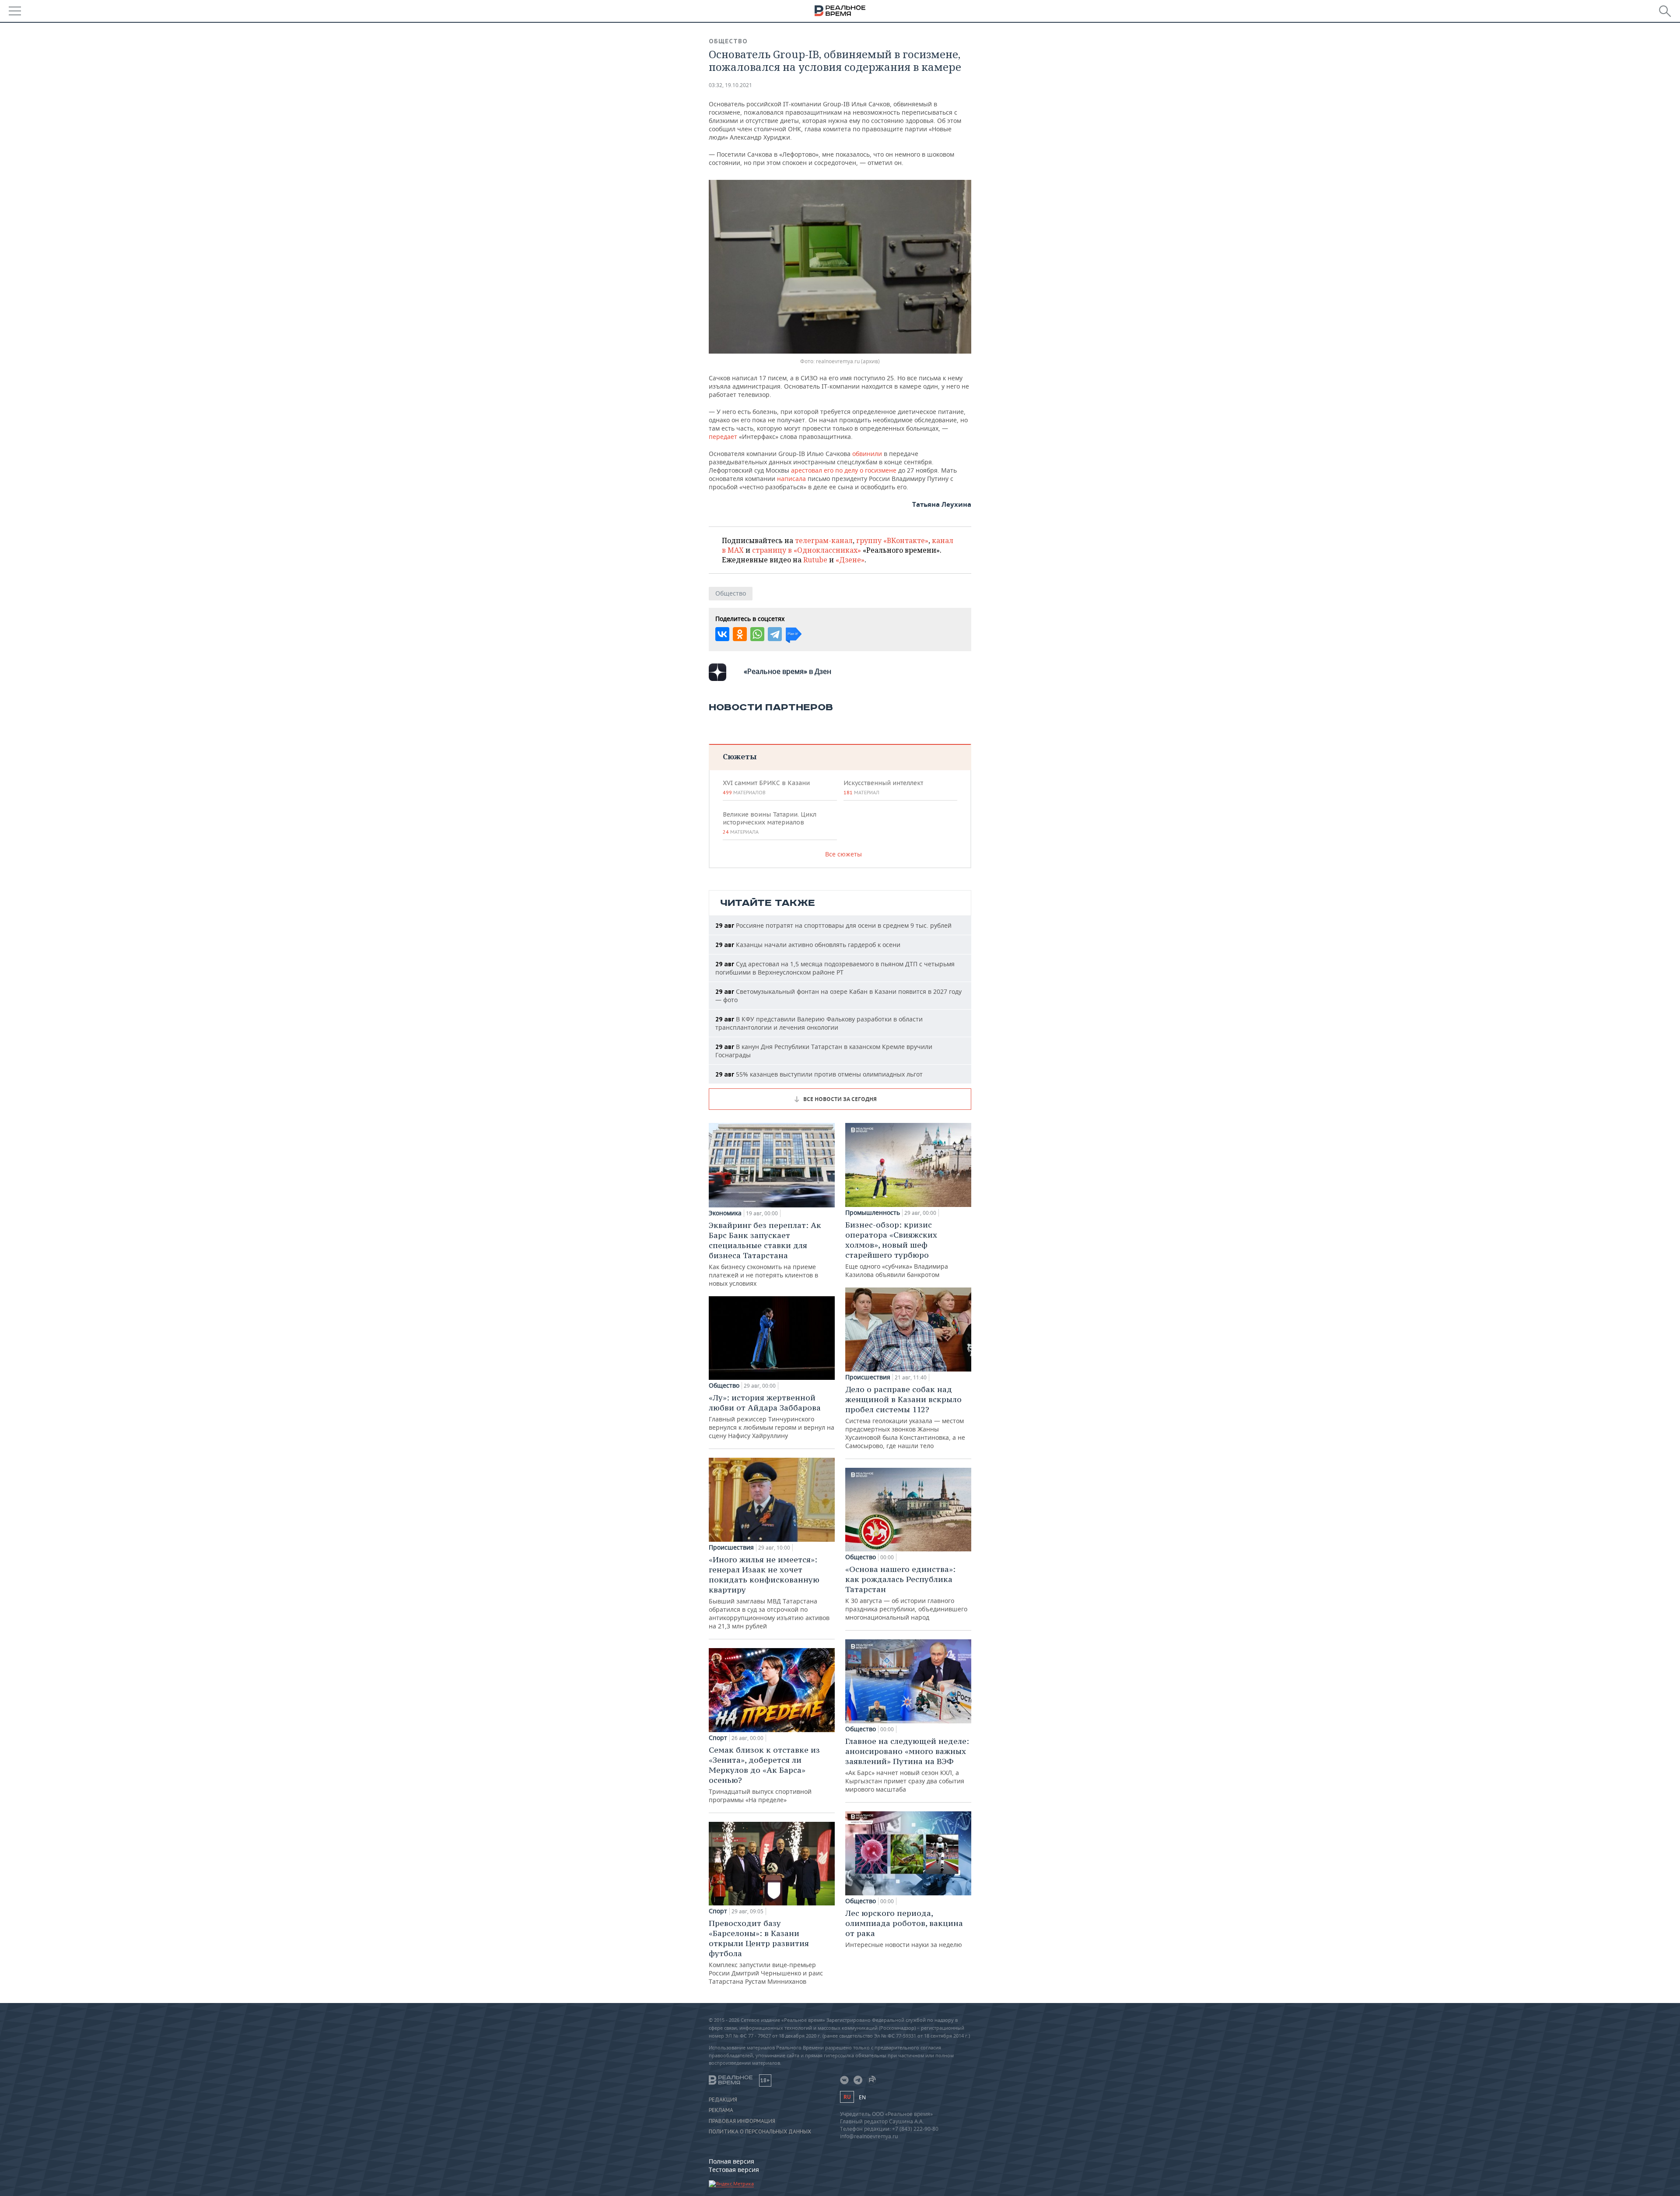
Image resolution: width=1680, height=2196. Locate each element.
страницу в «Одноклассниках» (807, 550)
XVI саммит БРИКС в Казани (766, 787)
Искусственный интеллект (883, 787)
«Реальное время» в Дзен (787, 671)
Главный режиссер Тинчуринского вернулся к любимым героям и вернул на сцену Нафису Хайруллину (772, 1416)
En (862, 2097)
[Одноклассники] (740, 634)
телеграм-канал (824, 540)
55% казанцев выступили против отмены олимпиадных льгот (819, 1074)
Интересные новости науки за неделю (904, 1928)
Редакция (723, 2100)
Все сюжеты (843, 854)
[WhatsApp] (757, 634)
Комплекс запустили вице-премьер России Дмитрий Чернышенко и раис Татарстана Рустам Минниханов (766, 1952)
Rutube (815, 560)
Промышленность (873, 1213)
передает (724, 437)
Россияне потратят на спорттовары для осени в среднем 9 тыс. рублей (833, 925)
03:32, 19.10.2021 (730, 85)
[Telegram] (775, 634)
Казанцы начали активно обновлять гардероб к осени (808, 945)
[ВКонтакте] (722, 634)
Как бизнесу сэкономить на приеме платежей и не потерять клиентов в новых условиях (765, 1254)
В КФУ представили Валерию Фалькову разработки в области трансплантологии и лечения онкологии (819, 1023)
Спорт (718, 1738)
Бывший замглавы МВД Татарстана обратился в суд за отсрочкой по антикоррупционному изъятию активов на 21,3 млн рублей (769, 1592)
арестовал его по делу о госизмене (844, 470)
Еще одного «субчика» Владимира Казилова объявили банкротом (897, 1249)
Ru (847, 2097)
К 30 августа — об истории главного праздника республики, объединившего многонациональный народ (906, 1593)
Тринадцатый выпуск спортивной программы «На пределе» (764, 1774)
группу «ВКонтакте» (892, 540)
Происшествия (731, 1547)
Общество (728, 41)
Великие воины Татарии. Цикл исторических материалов (770, 823)
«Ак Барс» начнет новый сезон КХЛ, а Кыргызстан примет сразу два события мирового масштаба (907, 1765)
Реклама (721, 2110)
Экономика (725, 1213)
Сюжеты (740, 756)
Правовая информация (742, 2121)
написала (792, 479)
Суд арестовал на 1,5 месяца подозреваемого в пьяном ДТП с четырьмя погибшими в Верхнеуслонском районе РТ (835, 968)
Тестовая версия (734, 2170)
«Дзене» (850, 560)
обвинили (868, 454)
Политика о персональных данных (760, 2132)
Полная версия (731, 2161)
